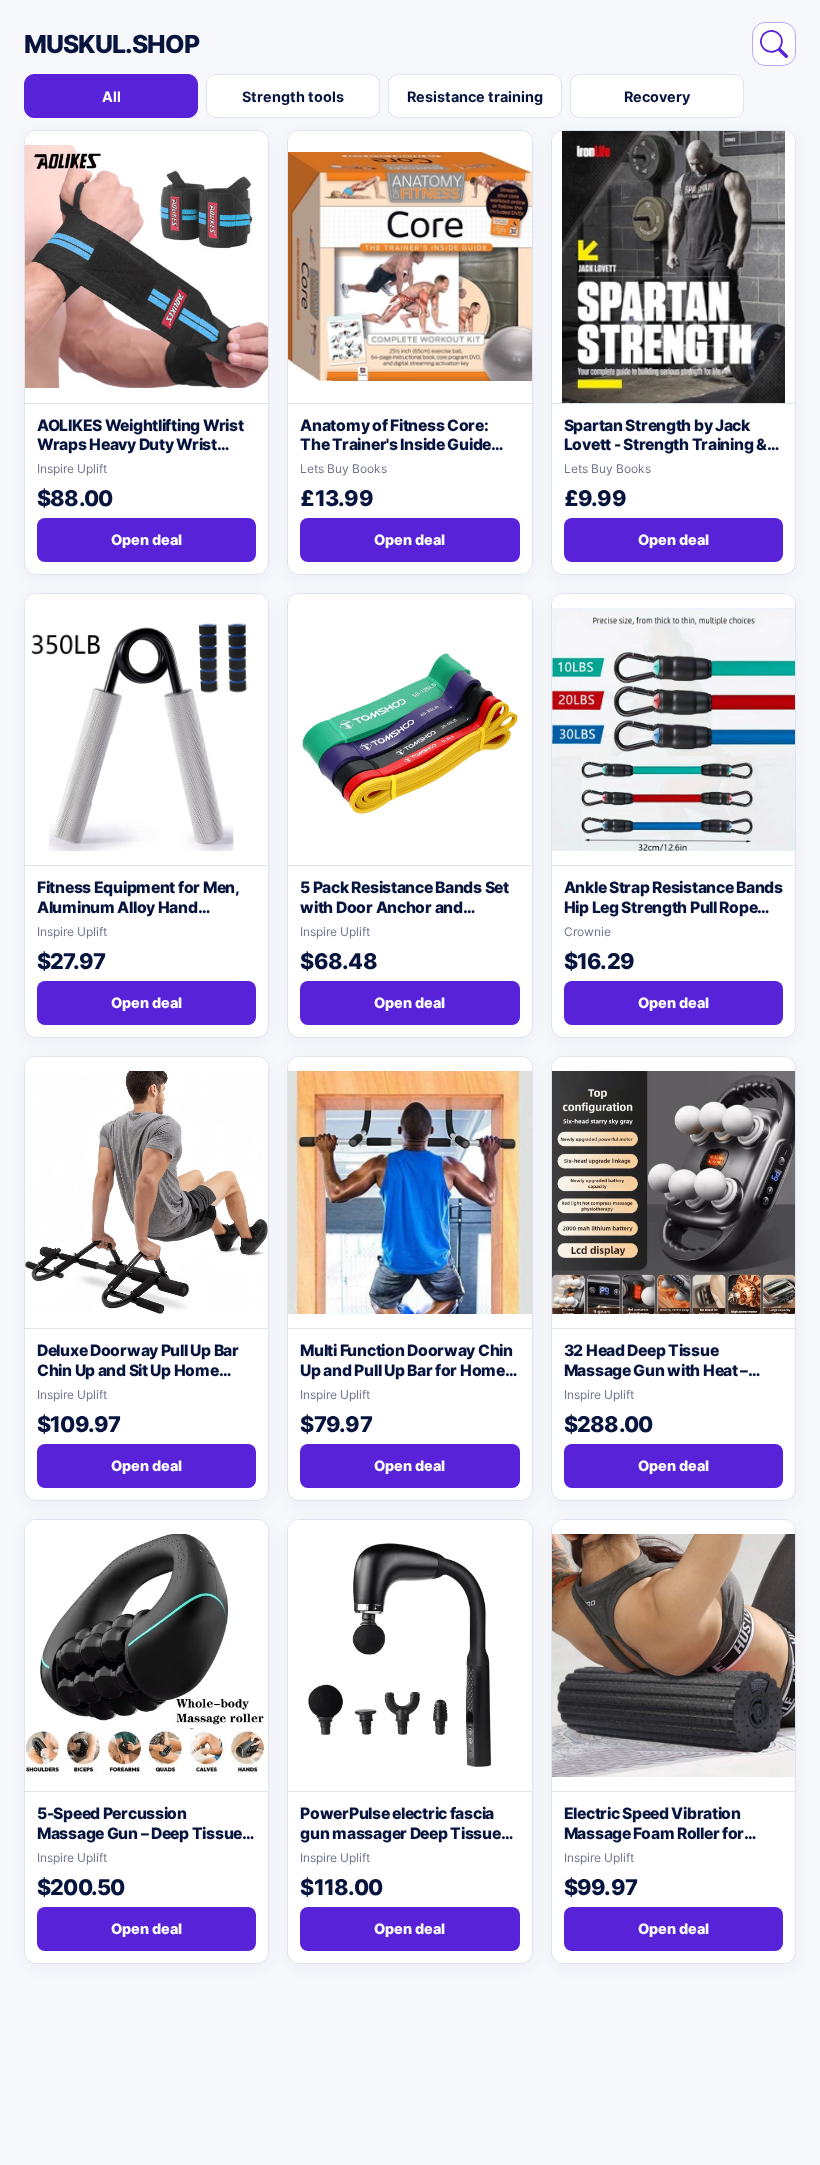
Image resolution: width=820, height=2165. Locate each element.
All (111, 96)
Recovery (657, 96)
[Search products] (774, 44)
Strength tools (293, 96)
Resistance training (475, 96)
